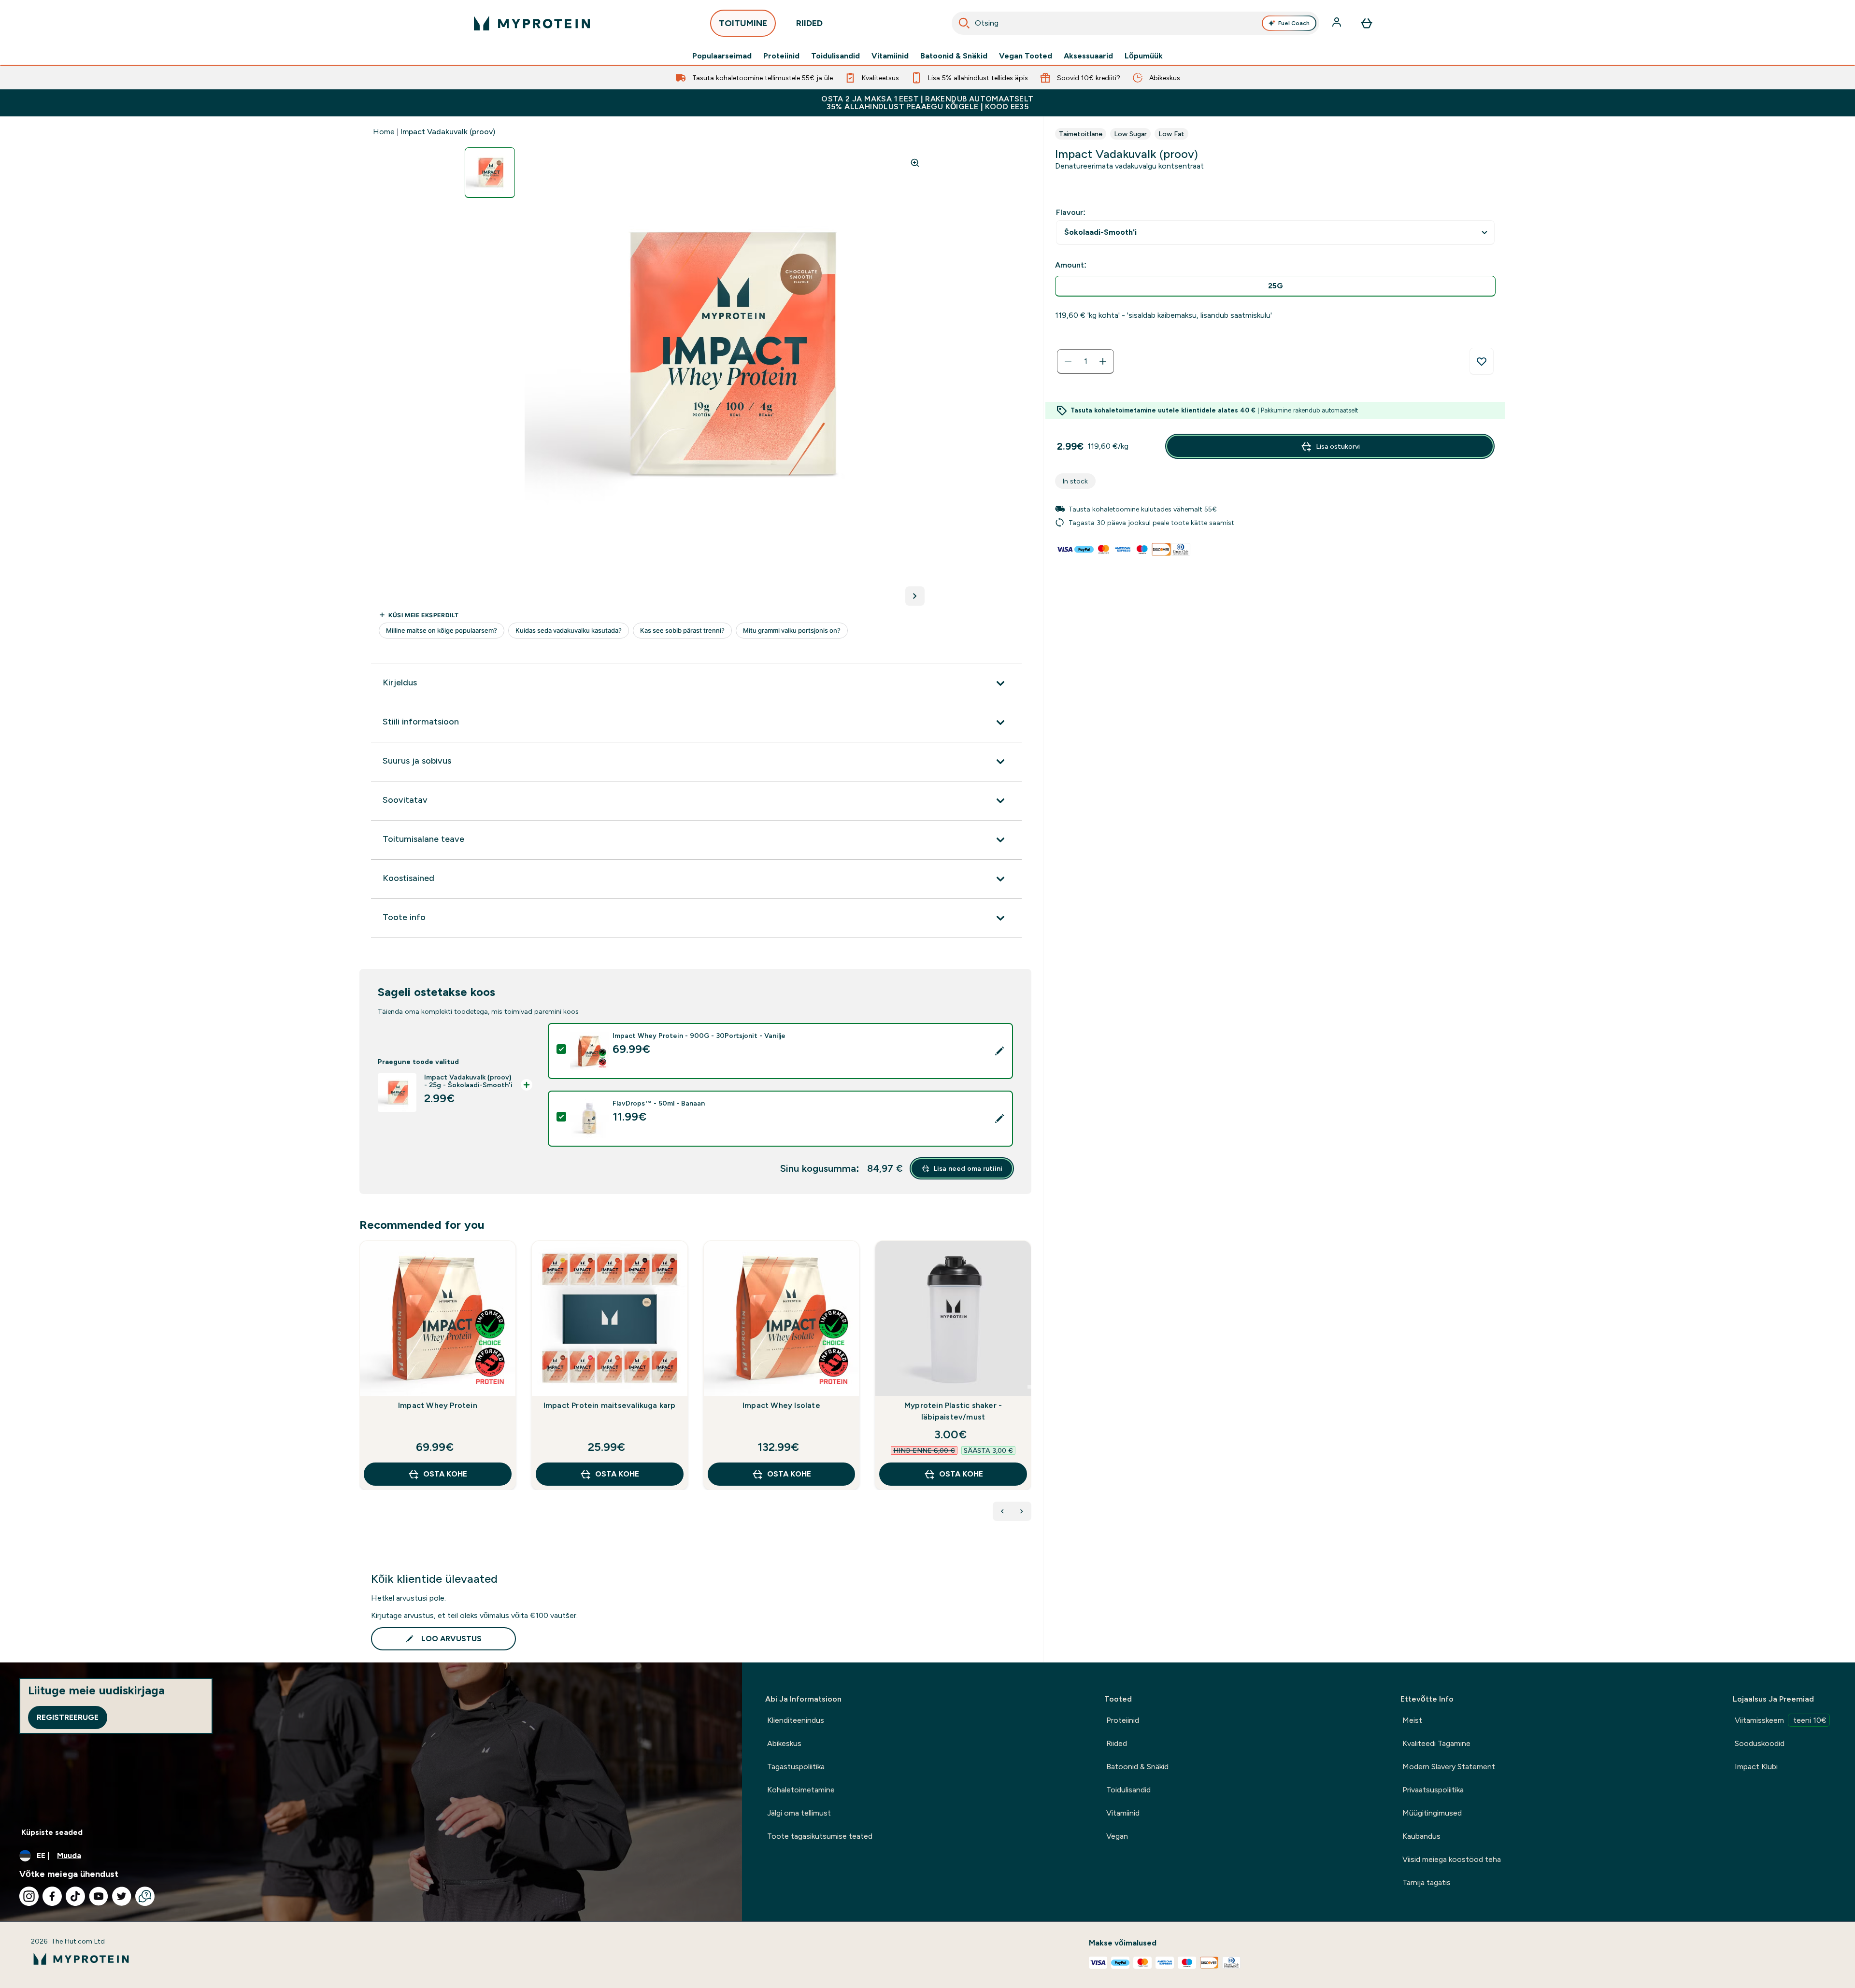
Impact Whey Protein (438, 1405)
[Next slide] (1029, 1387)
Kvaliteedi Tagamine (1436, 1743)
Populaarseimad (722, 56)
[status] (1085, 361)
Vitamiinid (890, 56)
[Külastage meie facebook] (52, 1896)
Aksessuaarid (1088, 56)
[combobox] (1136, 23)
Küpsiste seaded (52, 1832)
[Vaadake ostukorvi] (1367, 23)
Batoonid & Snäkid (954, 56)
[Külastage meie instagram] (29, 1896)
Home (384, 132)
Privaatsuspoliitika (1433, 1790)
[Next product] (1022, 1511)
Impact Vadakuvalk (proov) (448, 132)
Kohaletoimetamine (801, 1790)
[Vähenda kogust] (1068, 361)
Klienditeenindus (796, 1720)
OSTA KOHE (445, 1474)
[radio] (1275, 286)
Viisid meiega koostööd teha (1452, 1859)
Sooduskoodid (1760, 1743)
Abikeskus (784, 1743)
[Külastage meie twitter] (122, 1896)
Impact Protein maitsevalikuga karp (610, 1405)
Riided (1117, 1743)
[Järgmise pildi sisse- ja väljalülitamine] (915, 596)
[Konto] (1338, 23)
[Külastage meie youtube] (99, 1896)
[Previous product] (1002, 1511)
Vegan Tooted (1026, 56)
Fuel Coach (1294, 23)
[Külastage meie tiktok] (75, 1896)
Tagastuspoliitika (796, 1767)
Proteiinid (781, 56)
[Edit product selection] (999, 1051)
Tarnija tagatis (1427, 1882)
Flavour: (1071, 212)
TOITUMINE (743, 23)
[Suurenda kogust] (1103, 361)
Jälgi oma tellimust (799, 1813)
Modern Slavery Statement (1449, 1767)
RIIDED (809, 23)
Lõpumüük (1144, 56)
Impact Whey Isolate (781, 1405)
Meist (1412, 1720)
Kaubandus (1421, 1836)
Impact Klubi (1756, 1767)
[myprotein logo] (532, 23)
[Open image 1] (490, 173)
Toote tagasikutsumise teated (820, 1836)
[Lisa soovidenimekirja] (1482, 361)
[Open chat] (145, 1896)
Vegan (1117, 1836)
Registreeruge (68, 1717)
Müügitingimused (1432, 1813)
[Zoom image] (915, 163)
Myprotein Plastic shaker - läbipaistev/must (953, 1411)
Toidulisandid (835, 56)
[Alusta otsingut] (964, 23)
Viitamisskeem (1781, 1720)
